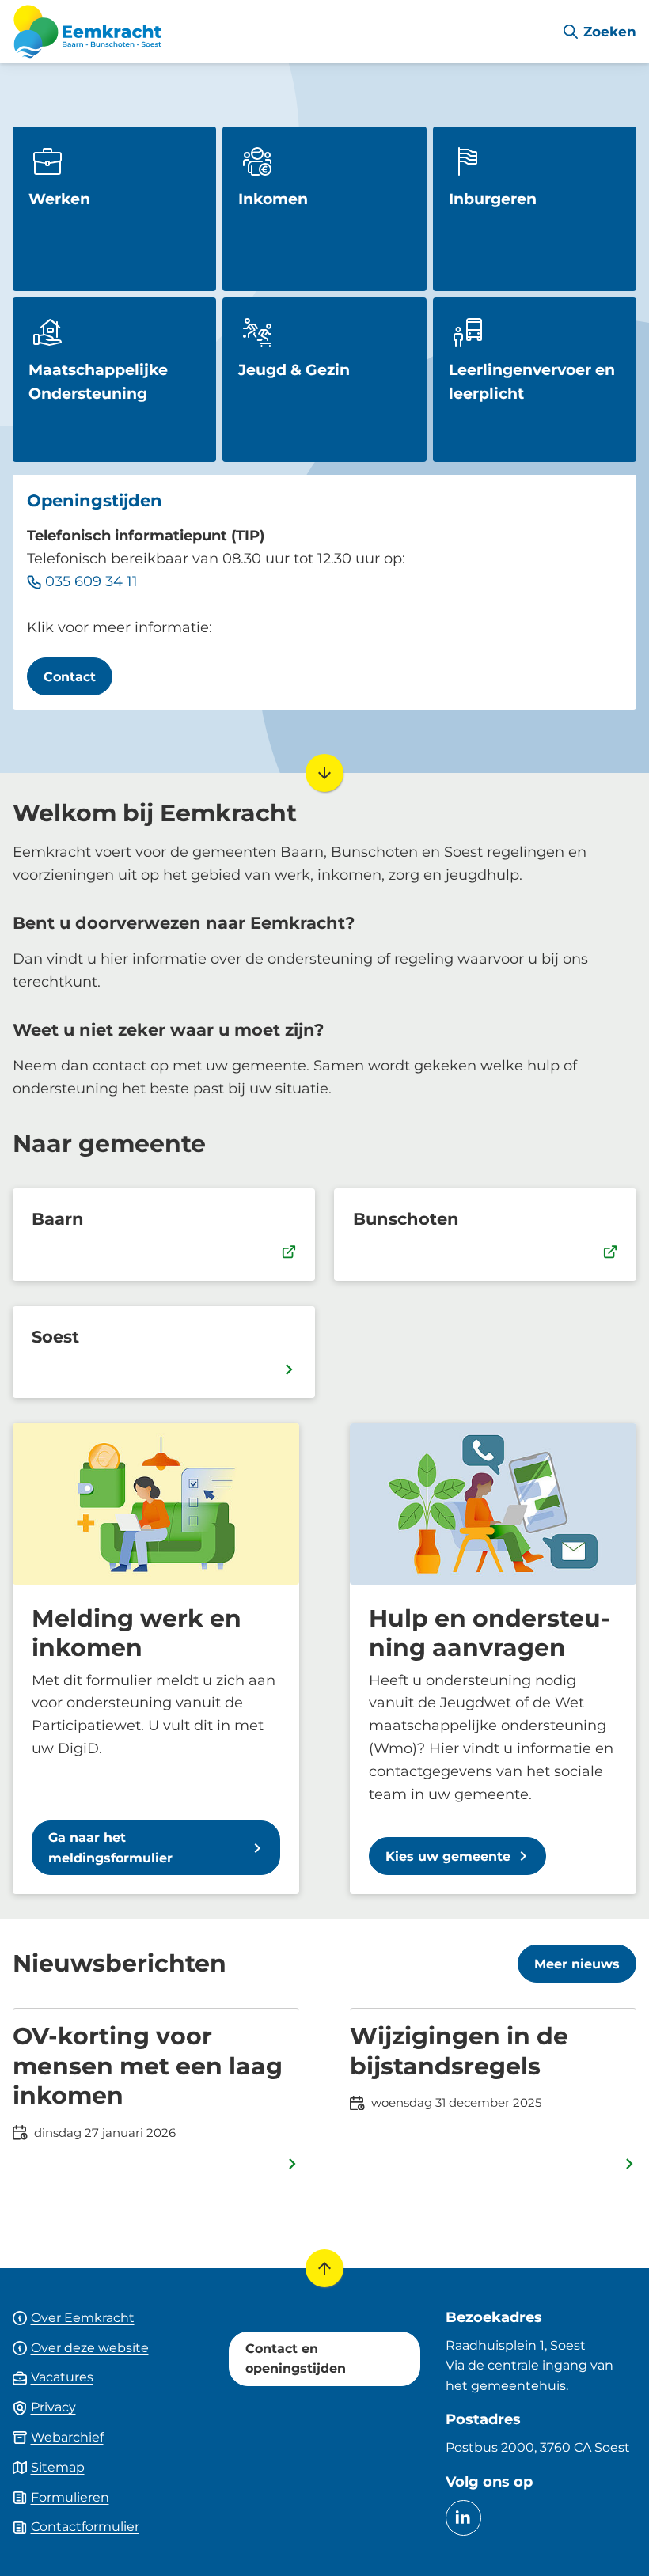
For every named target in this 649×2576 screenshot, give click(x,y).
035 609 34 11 (91, 581)
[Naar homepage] (281, 32)
